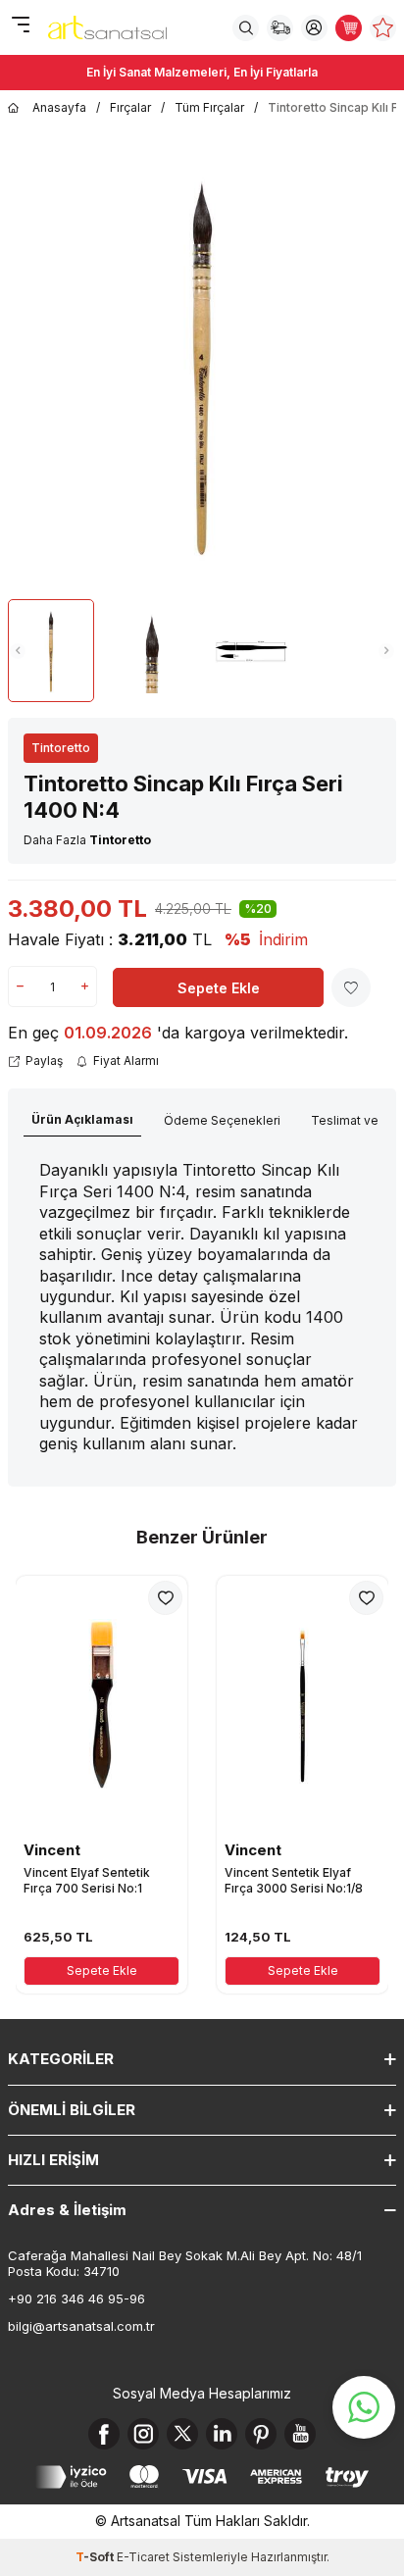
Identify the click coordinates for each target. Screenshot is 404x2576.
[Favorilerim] (383, 28)
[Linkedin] (222, 2434)
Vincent (52, 1850)
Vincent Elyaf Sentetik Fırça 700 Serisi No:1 (87, 1880)
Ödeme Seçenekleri (222, 1120)
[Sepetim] (349, 28)
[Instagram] (143, 2434)
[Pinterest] (261, 2434)
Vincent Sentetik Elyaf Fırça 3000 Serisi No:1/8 (294, 1880)
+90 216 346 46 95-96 (76, 2298)
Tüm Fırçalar (209, 107)
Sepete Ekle (219, 988)
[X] (182, 2434)
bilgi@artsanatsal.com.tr (81, 2326)
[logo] (107, 27)
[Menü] (20, 26)
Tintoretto (61, 748)
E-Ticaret (143, 2557)
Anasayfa (59, 107)
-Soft (96, 2557)
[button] (18, 651)
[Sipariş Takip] (280, 28)
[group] (202, 366)
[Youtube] (300, 2434)
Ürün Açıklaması (82, 1119)
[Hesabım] (314, 28)
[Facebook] (104, 2434)
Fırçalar (130, 107)
